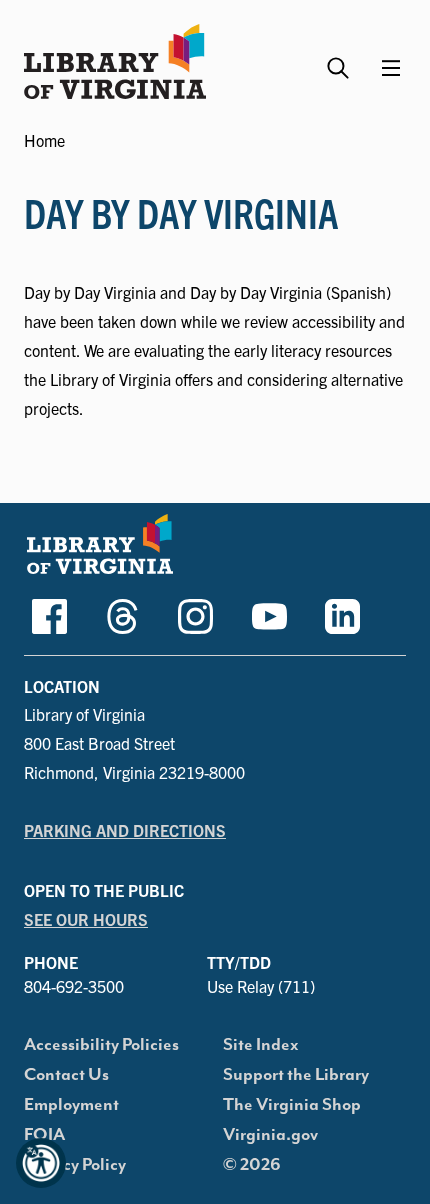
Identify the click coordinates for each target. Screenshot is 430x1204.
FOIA (44, 1135)
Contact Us (66, 1075)
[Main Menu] (391, 68)
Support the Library (296, 1075)
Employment (71, 1105)
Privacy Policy (75, 1165)
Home (44, 140)
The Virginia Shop (292, 1105)
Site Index (261, 1045)
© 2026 (252, 1165)
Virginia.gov (270, 1135)
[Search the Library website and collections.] (340, 59)
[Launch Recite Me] (41, 1163)
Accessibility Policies (101, 1045)
